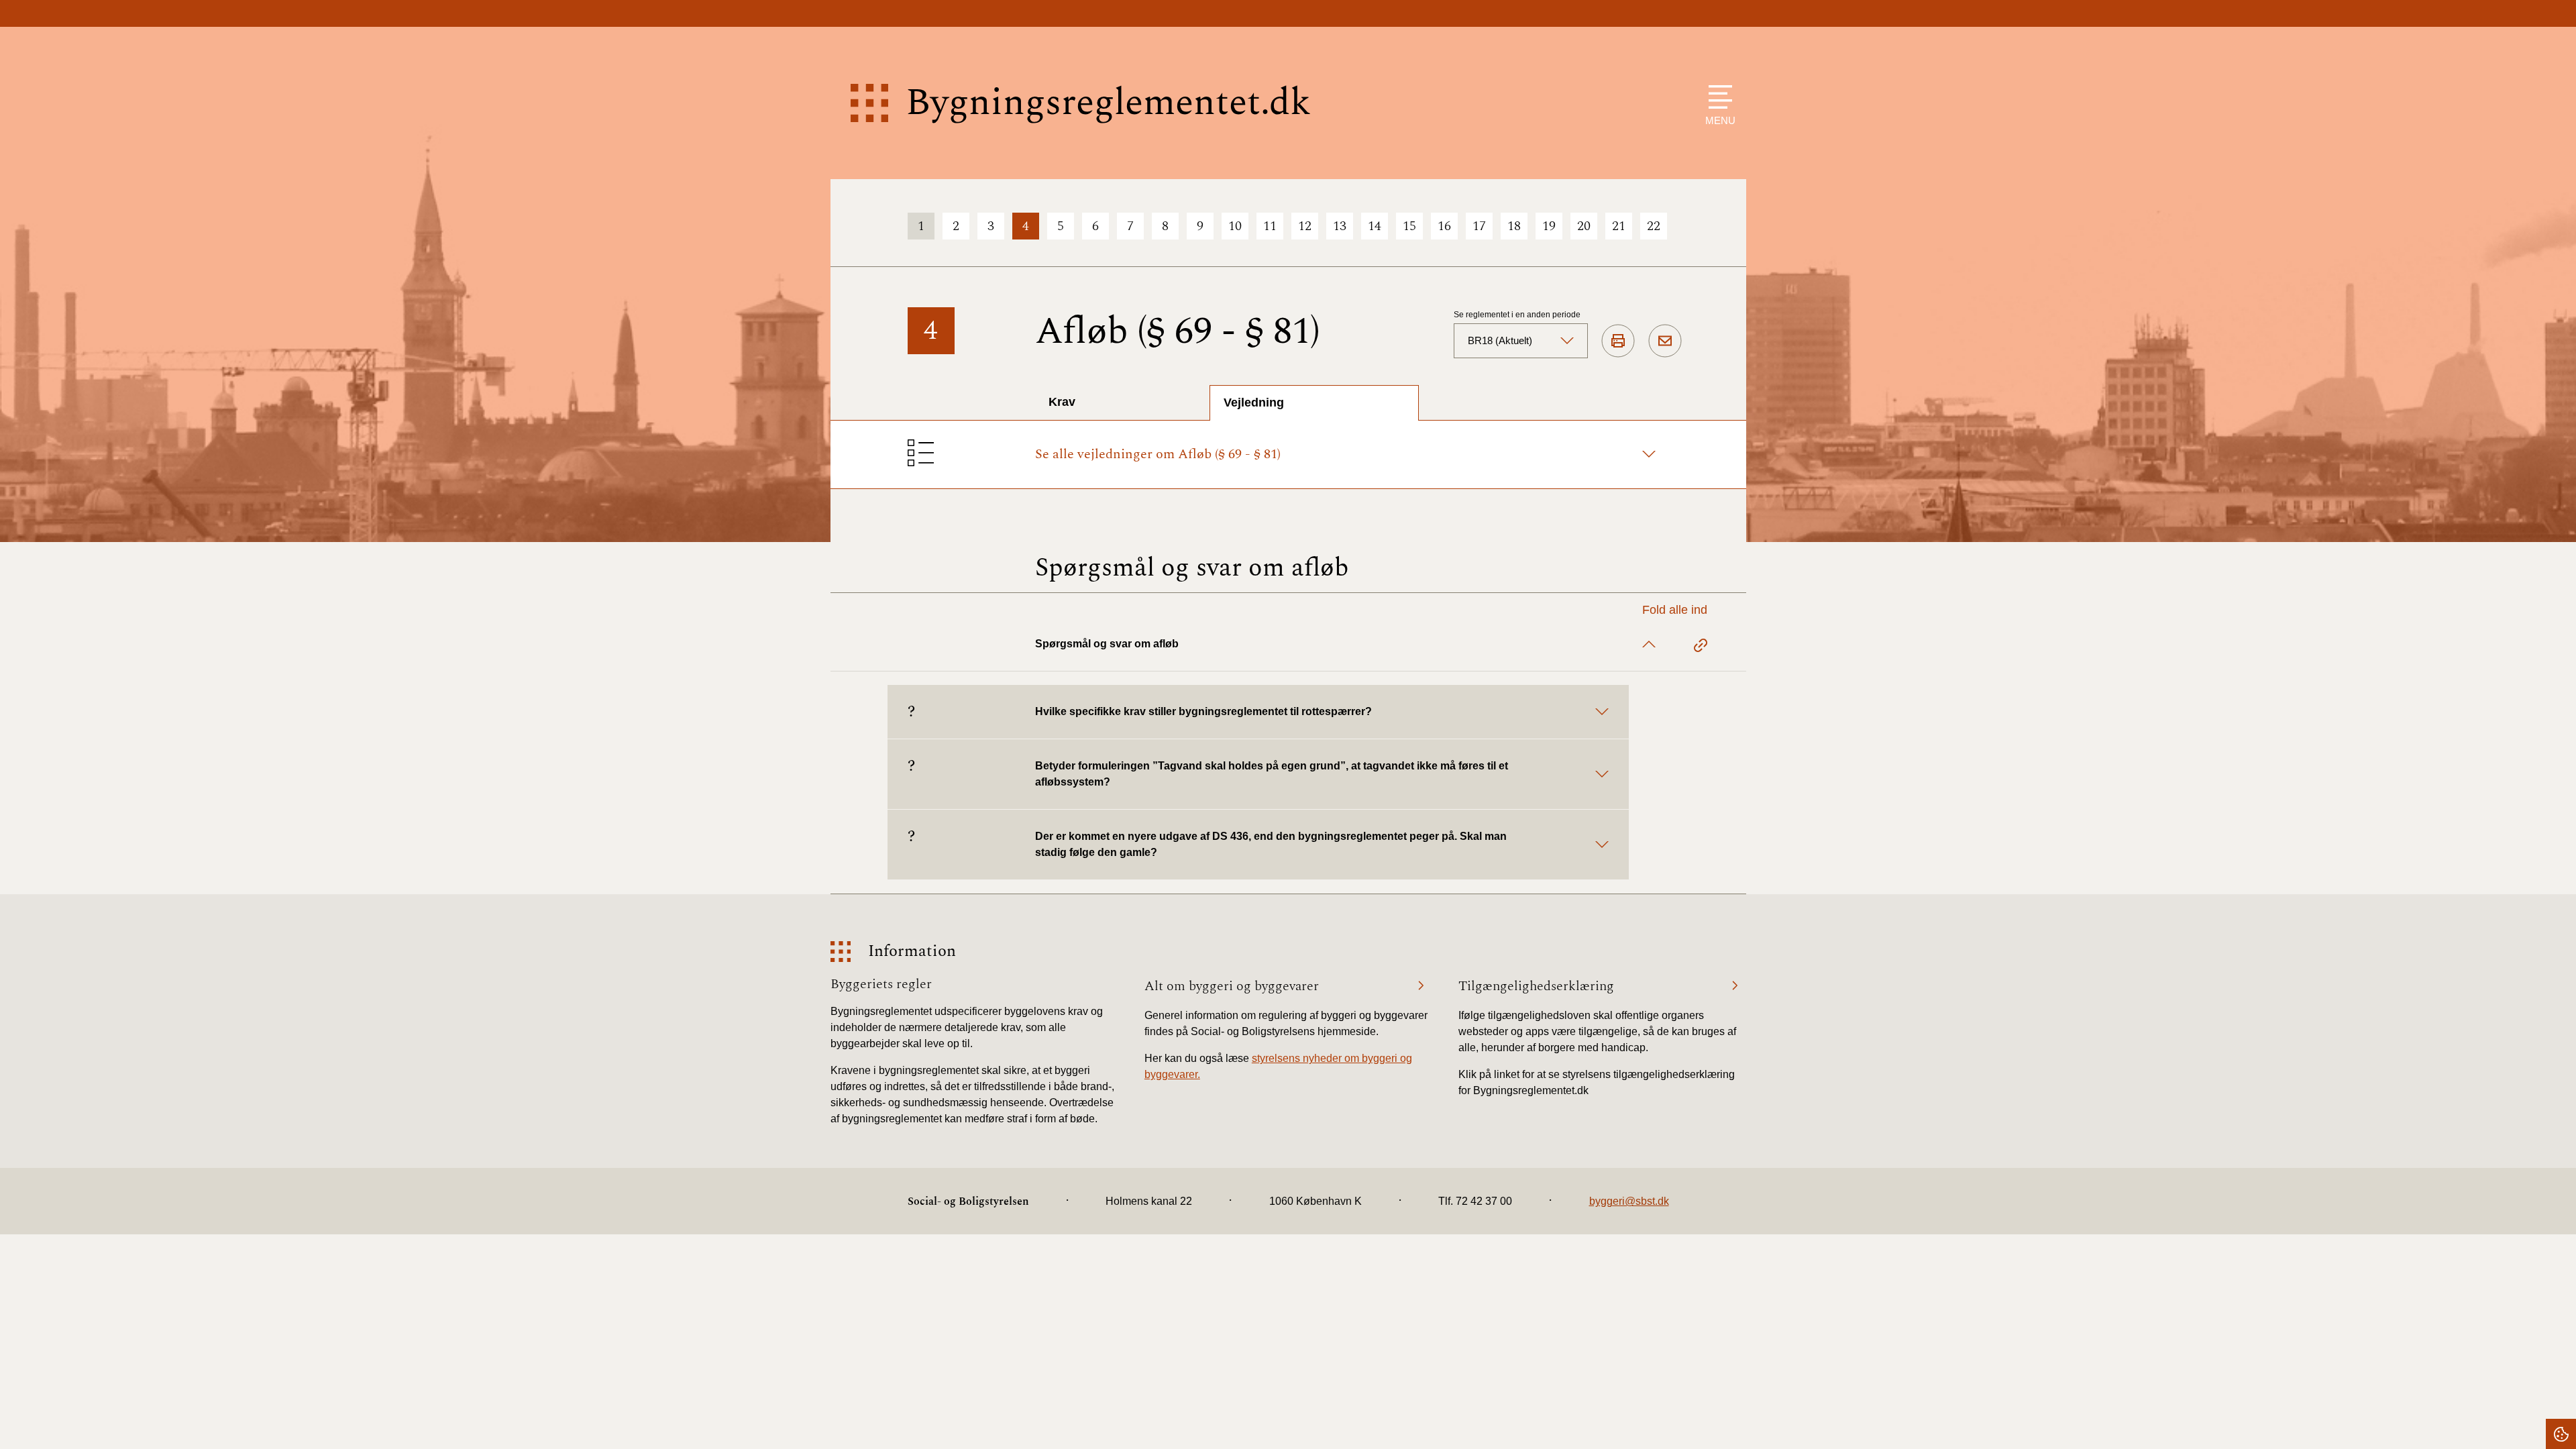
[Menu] (1717, 97)
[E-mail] (1665, 341)
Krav (1062, 402)
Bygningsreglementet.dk (1108, 103)
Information (912, 952)
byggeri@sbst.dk (1629, 1201)
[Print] (1618, 341)
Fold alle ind (1675, 610)
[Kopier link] (1701, 647)
